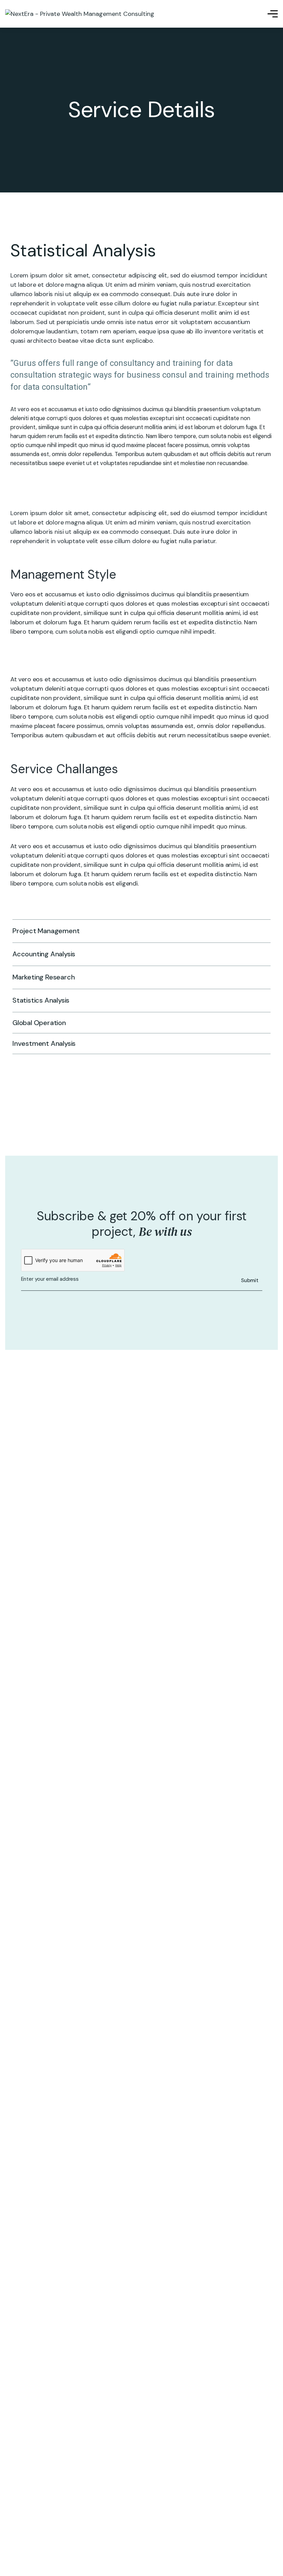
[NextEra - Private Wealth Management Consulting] (80, 14)
